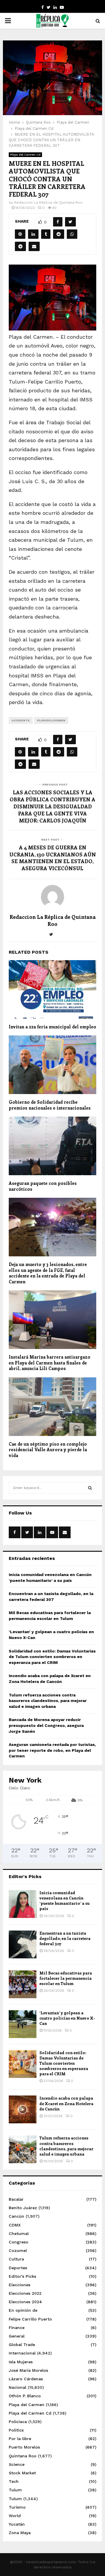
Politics (16, 2430)
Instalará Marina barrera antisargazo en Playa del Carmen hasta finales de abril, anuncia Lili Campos (50, 1363)
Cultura (16, 2259)
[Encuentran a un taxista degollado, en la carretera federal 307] (23, 1944)
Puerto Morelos (24, 2447)
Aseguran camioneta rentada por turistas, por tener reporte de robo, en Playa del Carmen (52, 1750)
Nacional (17, 2387)
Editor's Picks (22, 2276)
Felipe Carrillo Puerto (30, 2319)
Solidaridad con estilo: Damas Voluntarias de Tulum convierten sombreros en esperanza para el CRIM (52, 1657)
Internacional (22, 2353)
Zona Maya (20, 2533)
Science (17, 2464)
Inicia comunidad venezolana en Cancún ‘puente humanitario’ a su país (64, 1901)
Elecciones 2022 (25, 2293)
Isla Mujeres (21, 2362)
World (15, 2516)
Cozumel (18, 2250)
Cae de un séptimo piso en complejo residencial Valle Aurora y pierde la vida (48, 1450)
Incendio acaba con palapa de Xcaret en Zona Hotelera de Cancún (66, 2103)
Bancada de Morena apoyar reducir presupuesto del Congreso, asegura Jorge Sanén (46, 1725)
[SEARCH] (90, 1488)
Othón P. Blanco (25, 2396)
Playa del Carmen (27, 2405)
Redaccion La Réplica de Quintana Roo (48, 202)
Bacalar (16, 2199)
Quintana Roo (23, 2456)
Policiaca (18, 2422)
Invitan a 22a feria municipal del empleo (52, 1027)
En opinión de (23, 2310)
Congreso (19, 2242)
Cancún (16, 2216)
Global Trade (22, 2345)
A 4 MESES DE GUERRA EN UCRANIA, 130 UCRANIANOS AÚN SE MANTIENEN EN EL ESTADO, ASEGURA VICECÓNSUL (53, 858)
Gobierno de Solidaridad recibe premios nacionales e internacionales (50, 1105)
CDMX (15, 2225)
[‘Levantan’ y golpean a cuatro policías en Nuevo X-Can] (23, 2024)
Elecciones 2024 (25, 2302)
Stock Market (22, 2473)
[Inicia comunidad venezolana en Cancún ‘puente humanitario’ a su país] (23, 1904)
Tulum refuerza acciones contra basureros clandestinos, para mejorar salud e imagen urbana (48, 1701)
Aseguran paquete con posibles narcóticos (43, 1186)
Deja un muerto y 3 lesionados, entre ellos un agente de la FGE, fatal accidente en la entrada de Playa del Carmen (48, 1273)
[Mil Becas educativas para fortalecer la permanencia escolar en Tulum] (23, 1984)
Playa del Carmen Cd (25, 155)
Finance (17, 2328)
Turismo (17, 2507)
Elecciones (20, 2285)
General (17, 2336)
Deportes (18, 2268)
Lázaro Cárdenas (26, 2379)
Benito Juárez (23, 2208)
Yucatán (17, 2524)
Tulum (15, 2490)
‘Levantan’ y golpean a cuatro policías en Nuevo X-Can (67, 2018)
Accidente (21, 720)
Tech (14, 2481)
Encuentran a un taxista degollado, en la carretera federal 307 (65, 1938)
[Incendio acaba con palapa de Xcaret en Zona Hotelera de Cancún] (23, 2109)
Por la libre (20, 2439)
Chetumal (19, 2233)
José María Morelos (28, 2370)
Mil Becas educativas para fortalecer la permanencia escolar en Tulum (66, 1978)
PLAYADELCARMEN (51, 720)
